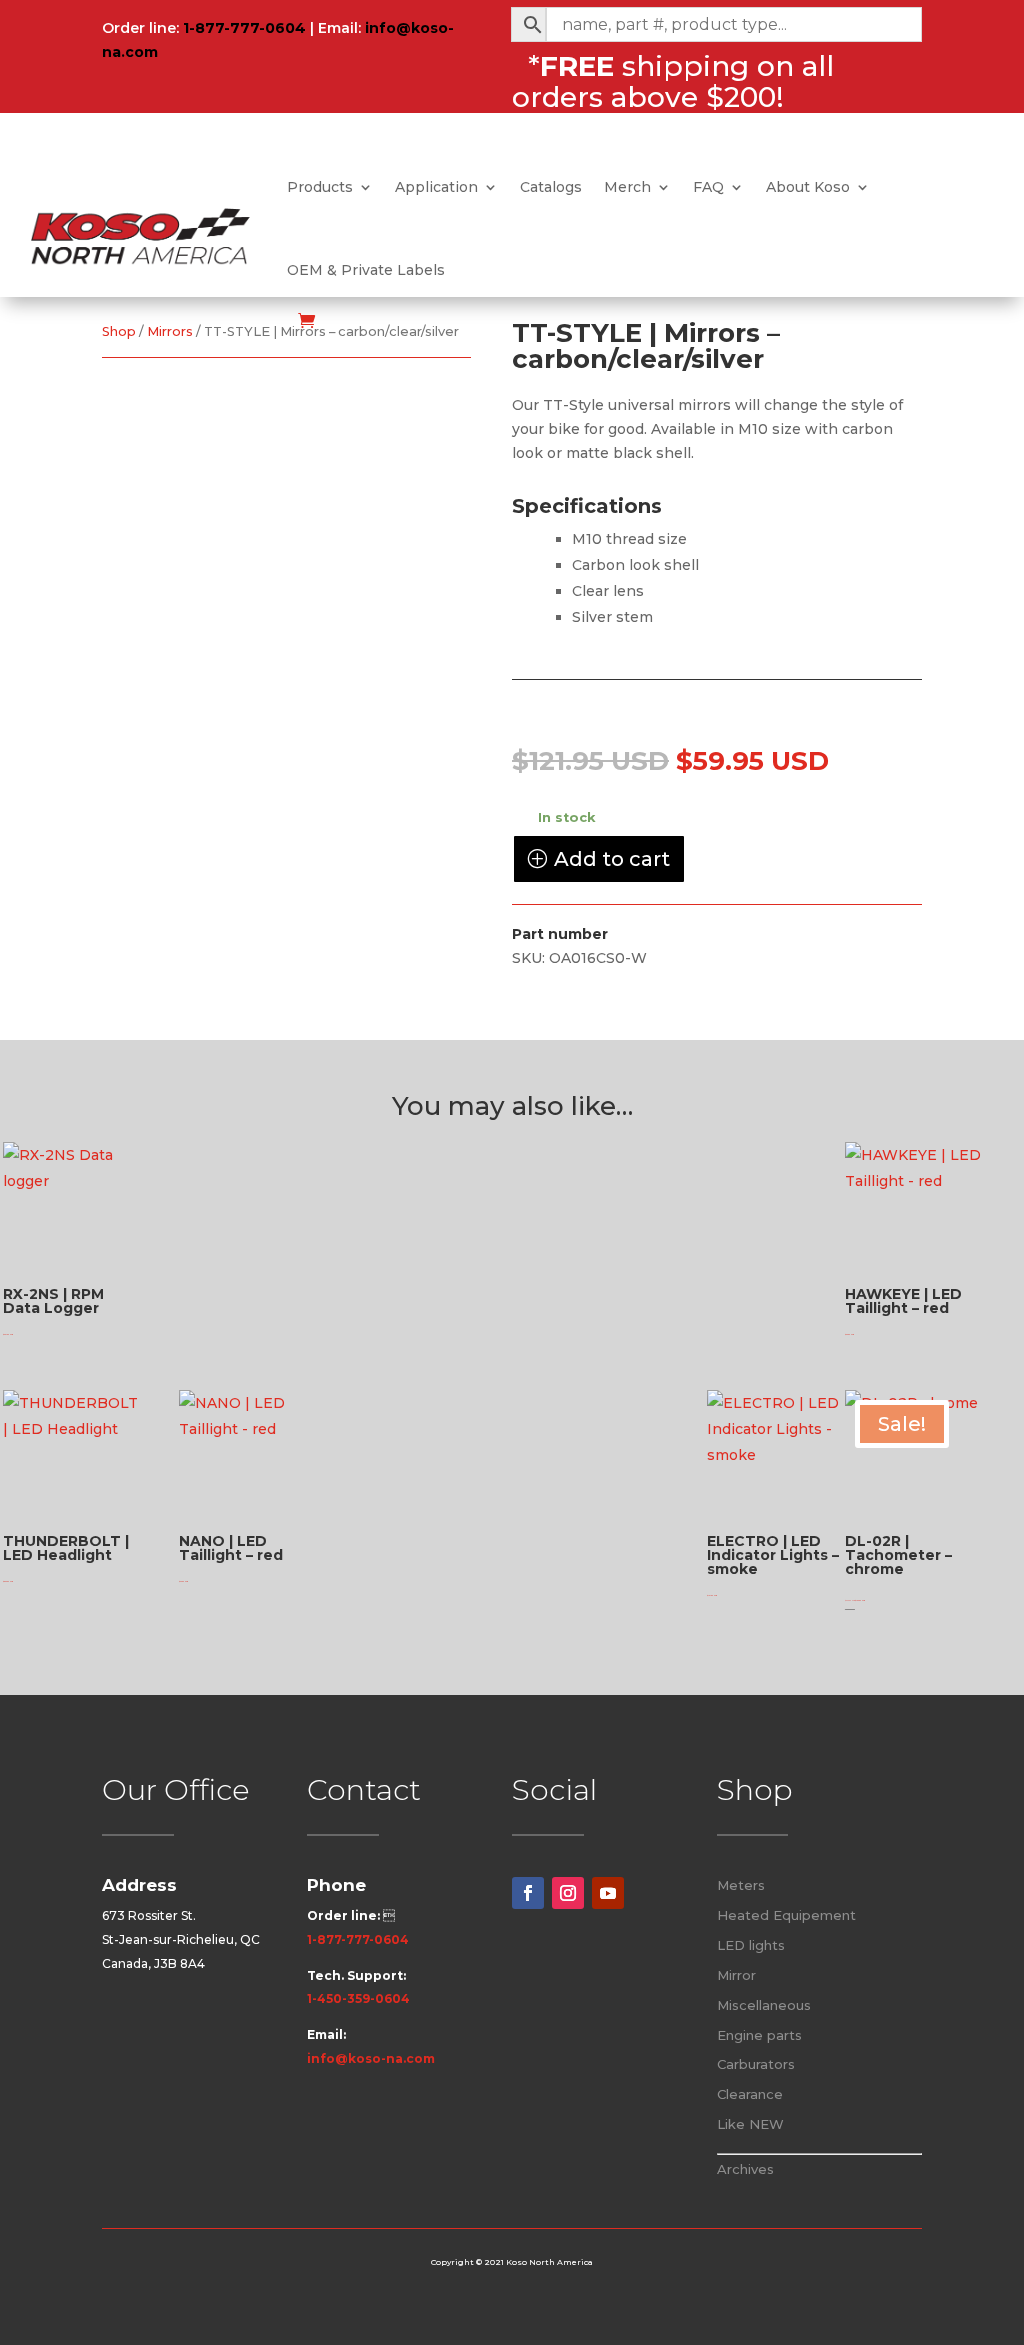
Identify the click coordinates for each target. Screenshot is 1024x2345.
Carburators (756, 2064)
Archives (745, 2169)
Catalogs (551, 187)
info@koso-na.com (371, 2058)
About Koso (808, 187)
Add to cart (612, 859)
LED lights (751, 1945)
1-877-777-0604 (244, 28)
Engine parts (759, 2035)
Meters (741, 1885)
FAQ (708, 187)
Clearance (750, 2094)
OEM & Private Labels (366, 270)
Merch (627, 187)
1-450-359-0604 (358, 1998)
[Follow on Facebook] (528, 1893)
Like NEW (750, 2124)
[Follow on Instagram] (568, 1893)
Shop (119, 331)
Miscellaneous (764, 2005)
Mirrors (170, 331)
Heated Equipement (786, 1915)
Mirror (736, 1975)
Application (436, 187)
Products (320, 187)
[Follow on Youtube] (608, 1893)
